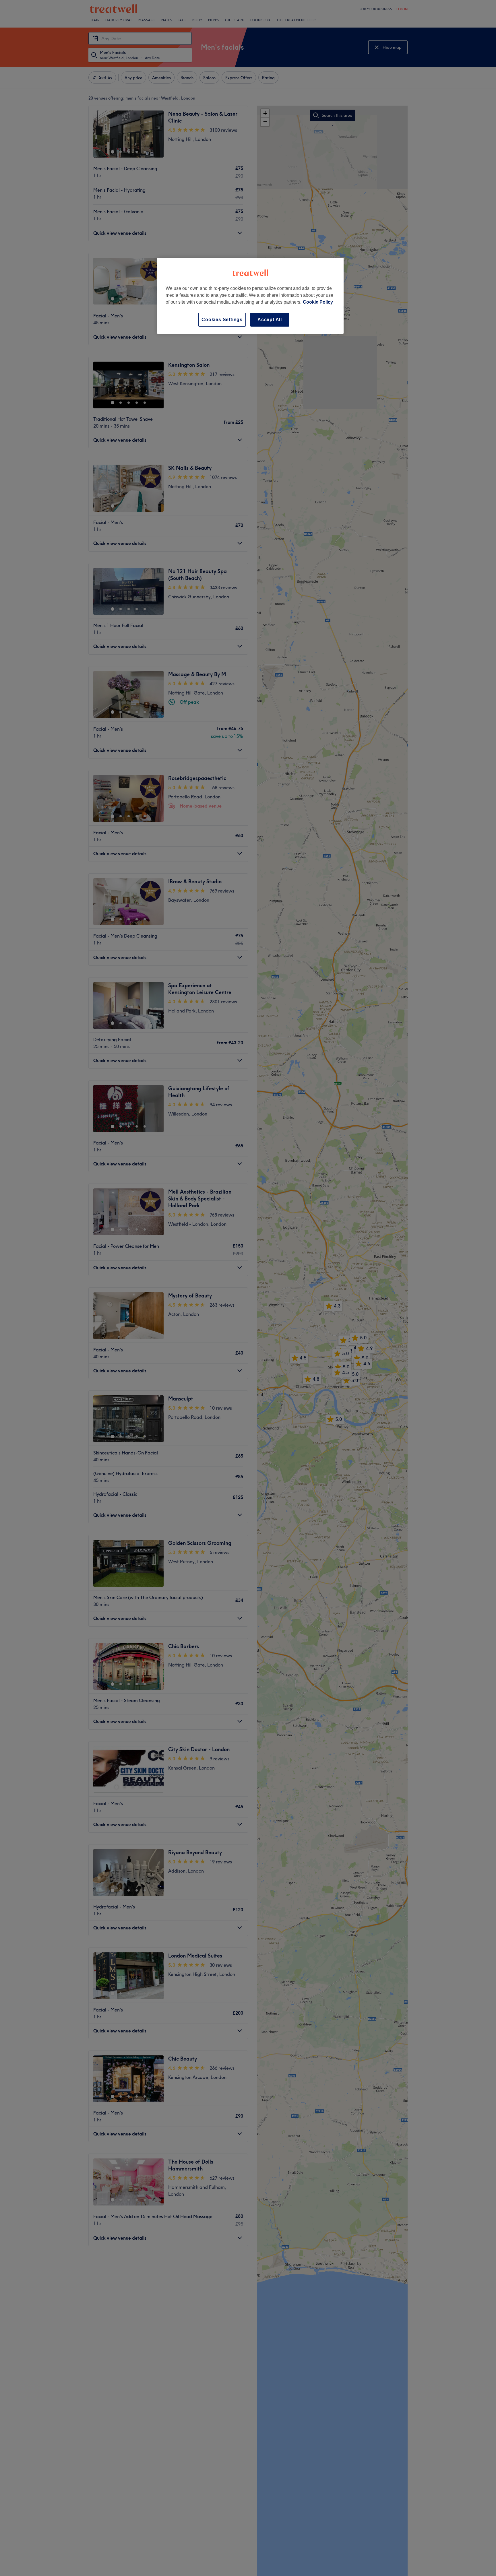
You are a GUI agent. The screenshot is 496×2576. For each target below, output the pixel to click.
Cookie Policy (318, 302)
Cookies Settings (222, 320)
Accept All (270, 320)
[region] (250, 296)
